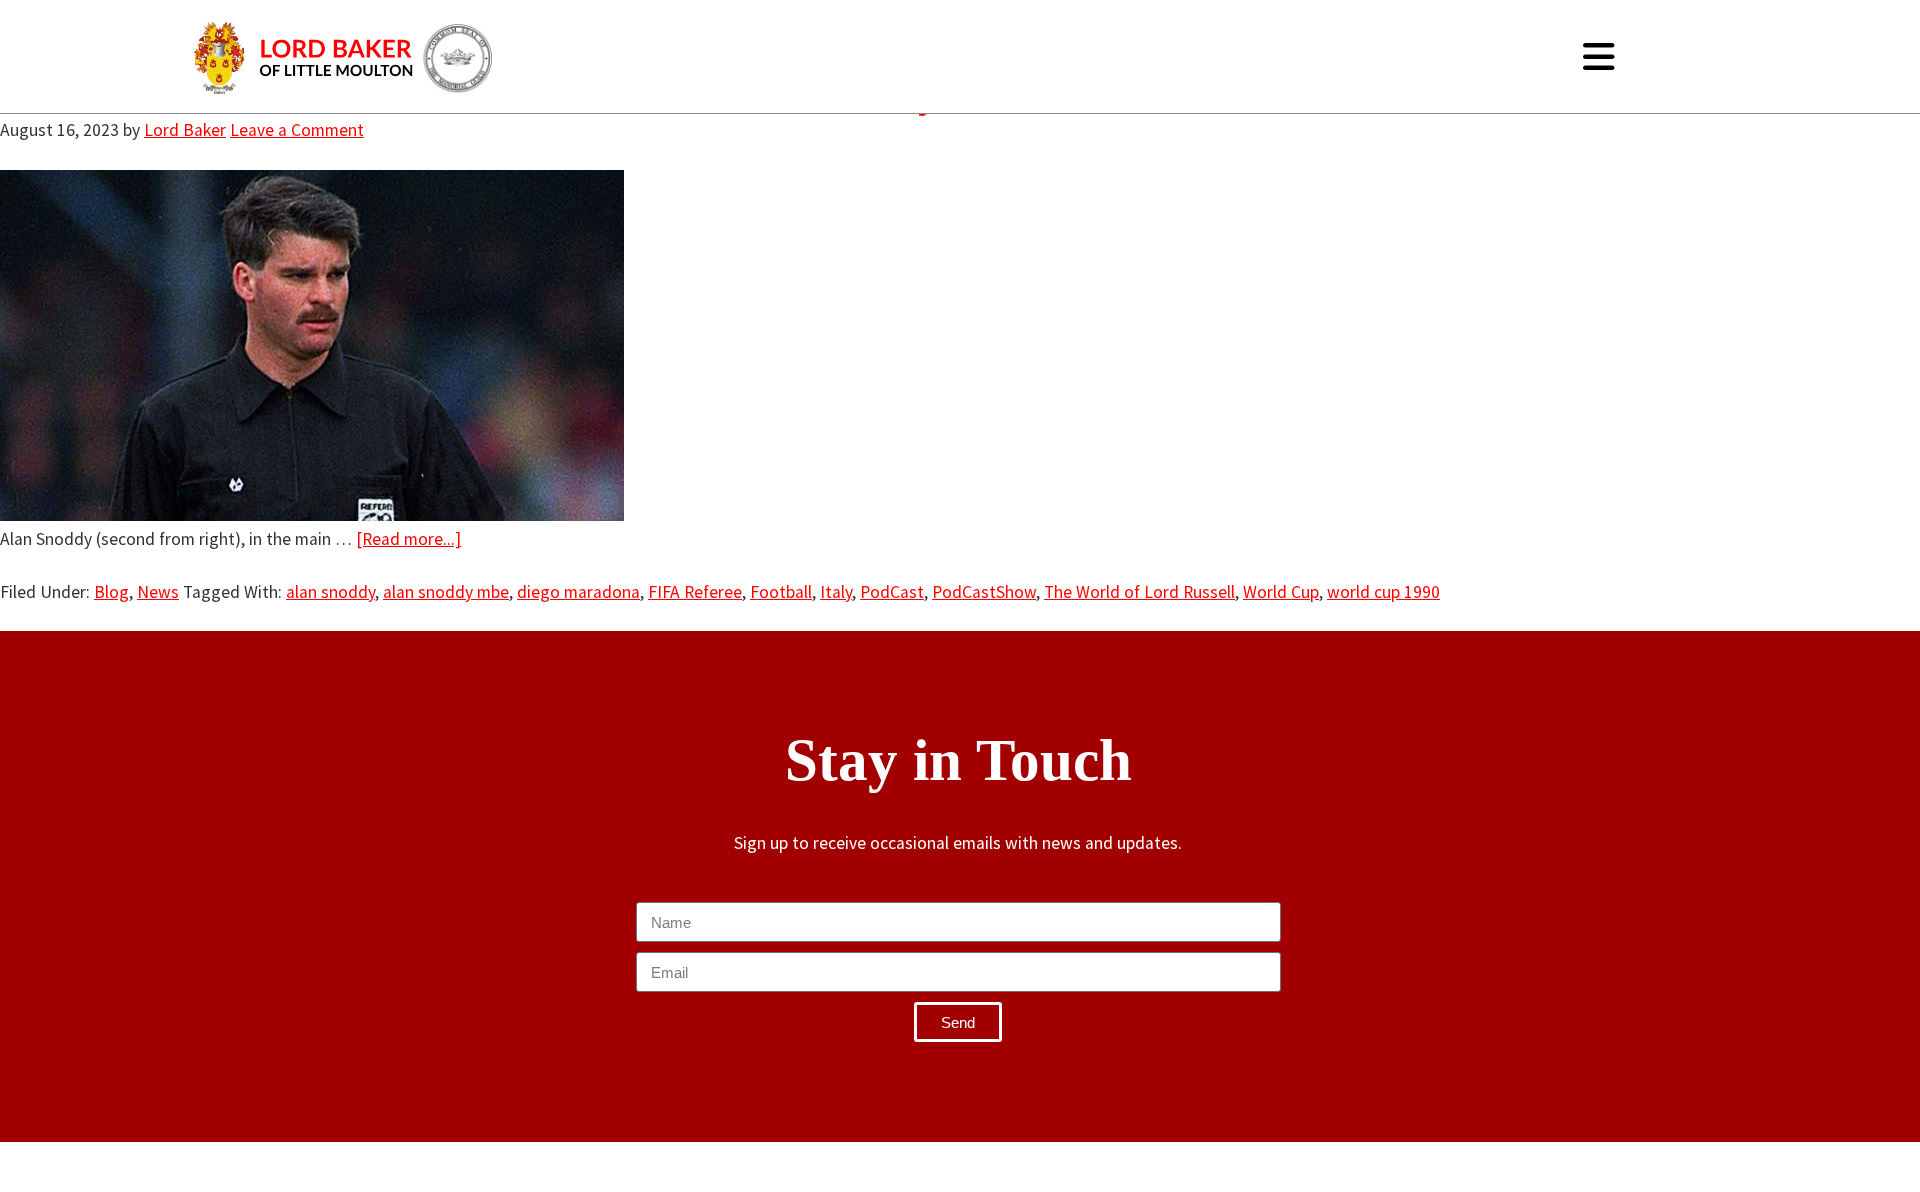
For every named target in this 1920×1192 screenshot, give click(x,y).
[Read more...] (408, 539)
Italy (836, 592)
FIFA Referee (695, 592)
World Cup (1281, 592)
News (158, 592)
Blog (111, 592)
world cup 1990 (1383, 592)
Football (781, 592)
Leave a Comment (297, 130)
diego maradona (578, 592)
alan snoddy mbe (446, 592)
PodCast (892, 592)
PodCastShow (984, 592)
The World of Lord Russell (1139, 592)
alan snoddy (330, 592)
